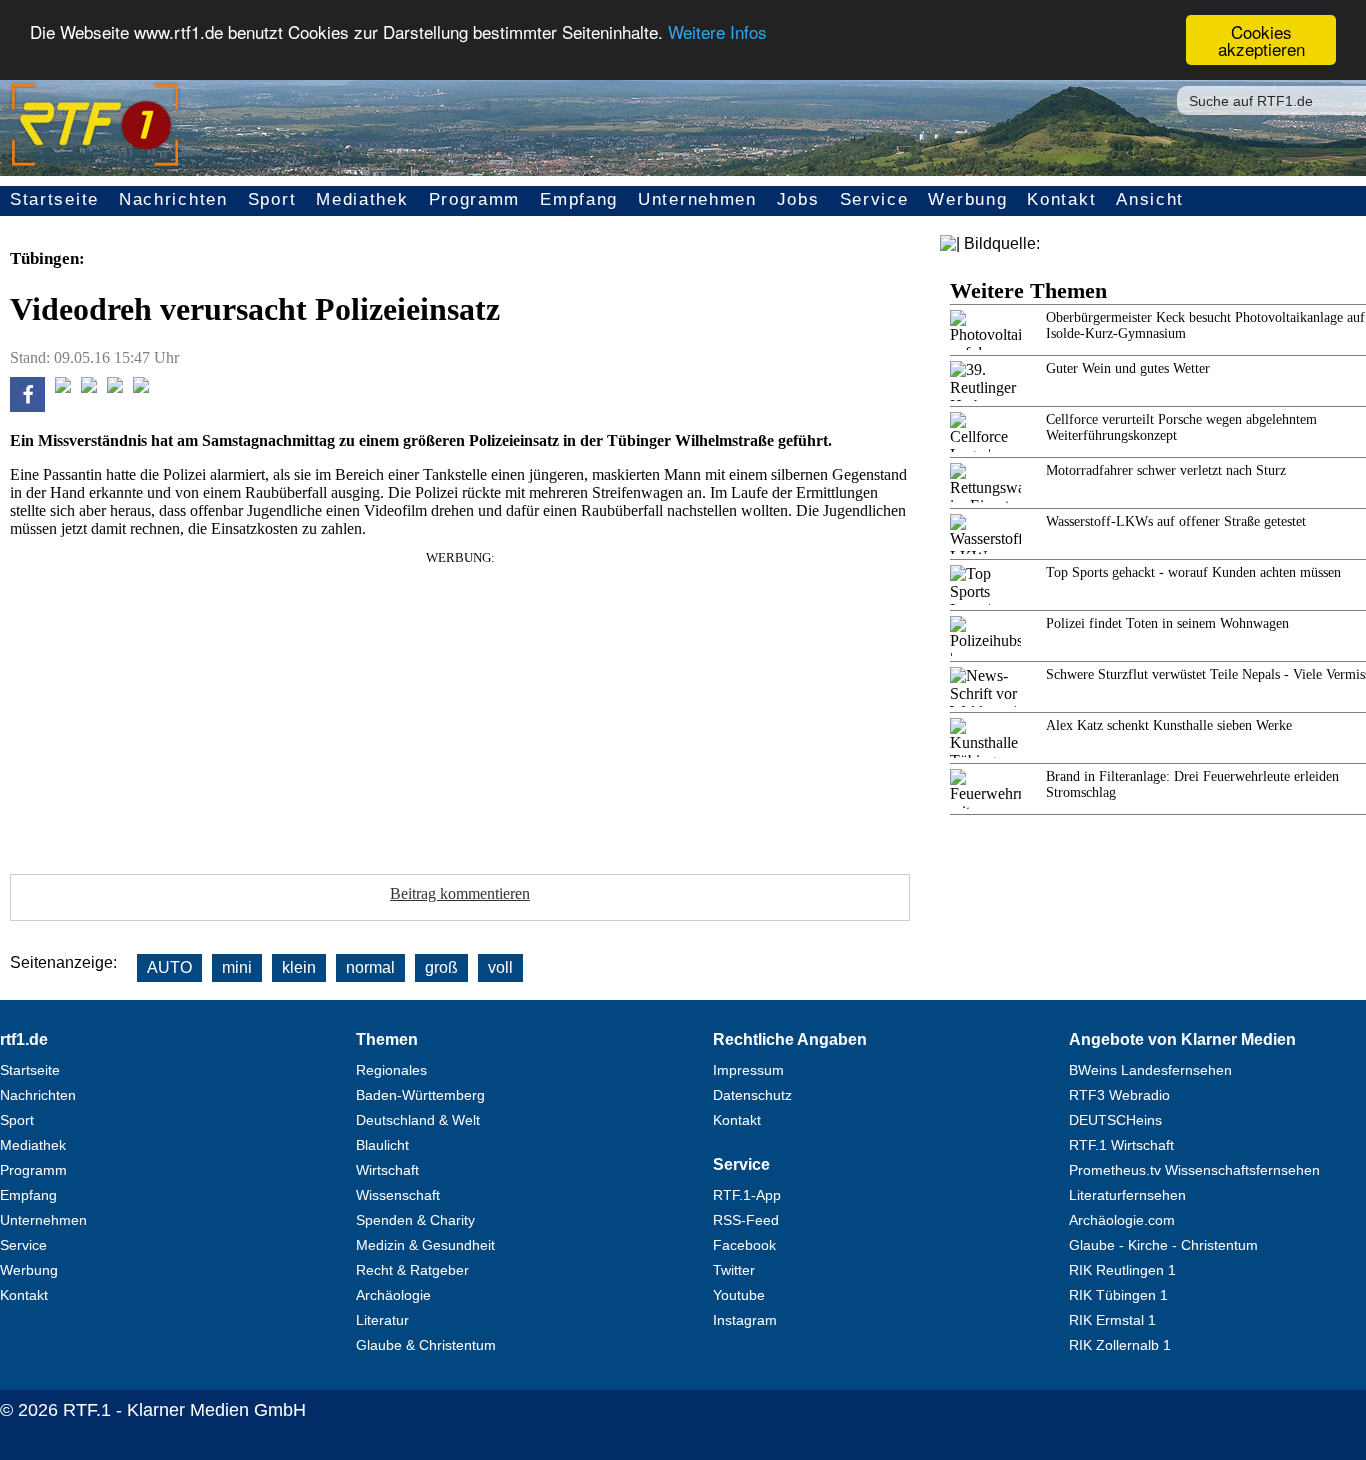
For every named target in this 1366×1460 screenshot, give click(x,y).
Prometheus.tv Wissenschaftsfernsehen (1194, 1170)
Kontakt (1061, 199)
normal (370, 967)
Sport (272, 199)
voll (500, 967)
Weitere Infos (717, 32)
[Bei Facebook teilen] (27, 406)
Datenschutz (752, 1095)
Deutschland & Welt (418, 1120)
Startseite (54, 199)
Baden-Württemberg (420, 1095)
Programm (475, 199)
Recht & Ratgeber (412, 1270)
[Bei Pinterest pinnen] (115, 387)
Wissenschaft (398, 1195)
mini (237, 967)
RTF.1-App (747, 1195)
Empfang (579, 199)
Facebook (744, 1245)
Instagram (745, 1320)
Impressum (748, 1070)
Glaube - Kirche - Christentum (1163, 1245)
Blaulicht (382, 1145)
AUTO (169, 967)
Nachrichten (173, 199)
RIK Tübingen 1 (1118, 1295)
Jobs (798, 199)
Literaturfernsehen (1127, 1195)
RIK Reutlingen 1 (1122, 1270)
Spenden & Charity (415, 1220)
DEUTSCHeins (1115, 1120)
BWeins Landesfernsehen (1150, 1070)
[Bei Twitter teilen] (63, 387)
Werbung (967, 199)
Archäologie (393, 1295)
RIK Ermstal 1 (1112, 1320)
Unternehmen (697, 199)
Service (874, 199)
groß (441, 967)
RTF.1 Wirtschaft (1121, 1145)
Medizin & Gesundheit (425, 1245)
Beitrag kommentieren (460, 893)
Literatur (382, 1320)
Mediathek (362, 199)
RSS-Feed (746, 1220)
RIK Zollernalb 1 (1120, 1345)
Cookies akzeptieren (1261, 40)
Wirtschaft (387, 1170)
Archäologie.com (1122, 1220)
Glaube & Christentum (426, 1345)
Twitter (734, 1270)
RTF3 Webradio (1119, 1095)
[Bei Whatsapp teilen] (89, 387)
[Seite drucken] (141, 387)
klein (299, 967)
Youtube (739, 1295)
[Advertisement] (460, 706)
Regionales (391, 1070)
